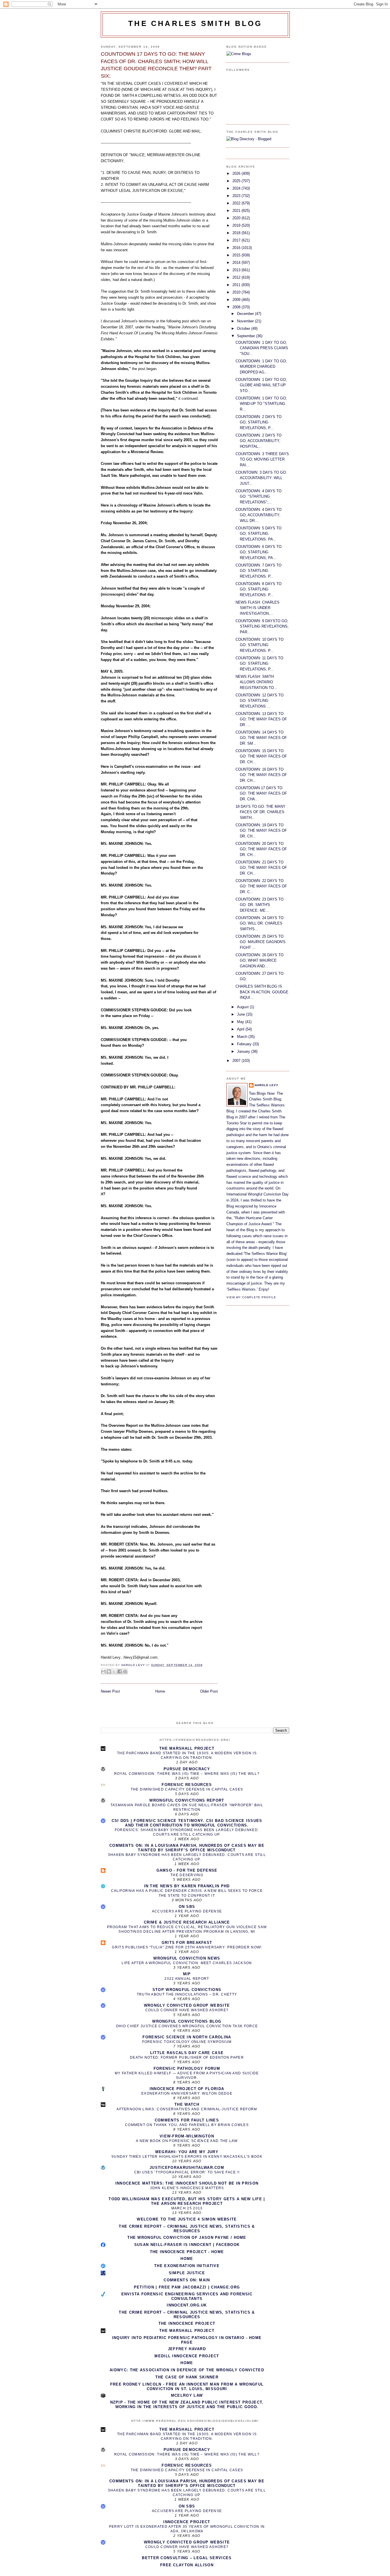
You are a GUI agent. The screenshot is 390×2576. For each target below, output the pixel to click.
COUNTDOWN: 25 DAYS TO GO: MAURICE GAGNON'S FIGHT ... (261, 942)
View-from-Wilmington (187, 2136)
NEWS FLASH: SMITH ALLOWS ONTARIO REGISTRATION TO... (256, 682)
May (241, 1022)
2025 (237, 181)
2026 (237, 173)
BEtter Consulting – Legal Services (187, 2558)
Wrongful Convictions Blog (187, 2021)
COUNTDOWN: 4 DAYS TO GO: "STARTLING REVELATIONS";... (259, 497)
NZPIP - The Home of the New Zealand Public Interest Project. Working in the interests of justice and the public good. (187, 2405)
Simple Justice (187, 2273)
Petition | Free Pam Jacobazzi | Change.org (187, 2287)
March (243, 1037)
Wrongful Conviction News (187, 1958)
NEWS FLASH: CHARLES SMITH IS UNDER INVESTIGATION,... (258, 608)
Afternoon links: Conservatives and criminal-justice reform (187, 2109)
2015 (237, 255)
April (241, 1029)
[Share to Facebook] (120, 1671)
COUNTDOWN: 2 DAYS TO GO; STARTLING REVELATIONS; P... (259, 422)
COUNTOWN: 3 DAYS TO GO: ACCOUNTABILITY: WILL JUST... (261, 478)
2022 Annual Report (187, 1979)
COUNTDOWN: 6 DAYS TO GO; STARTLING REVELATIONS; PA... (259, 552)
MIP (187, 1974)
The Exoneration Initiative (187, 2266)
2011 (237, 285)
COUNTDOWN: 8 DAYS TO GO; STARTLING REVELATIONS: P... (259, 589)
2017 (237, 240)
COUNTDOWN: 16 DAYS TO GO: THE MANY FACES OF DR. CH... (261, 775)
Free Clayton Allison (187, 2565)
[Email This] (103, 1671)
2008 (237, 307)
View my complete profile (251, 1297)
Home (160, 1691)
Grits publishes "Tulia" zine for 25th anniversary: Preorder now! (187, 1947)
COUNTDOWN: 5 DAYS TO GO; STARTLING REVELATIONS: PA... (259, 534)
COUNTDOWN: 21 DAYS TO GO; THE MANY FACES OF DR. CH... (261, 868)
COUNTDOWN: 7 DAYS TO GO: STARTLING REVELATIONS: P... (259, 571)
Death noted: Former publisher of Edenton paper (187, 2057)
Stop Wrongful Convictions (187, 1990)
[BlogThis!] (109, 1671)
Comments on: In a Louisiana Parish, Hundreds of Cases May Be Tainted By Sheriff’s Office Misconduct (187, 1848)
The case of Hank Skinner (187, 2377)
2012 (237, 277)
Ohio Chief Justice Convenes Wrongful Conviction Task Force (187, 2026)
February (245, 1044)
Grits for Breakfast (187, 1943)
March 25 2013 (187, 2208)
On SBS (187, 1907)
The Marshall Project (187, 1748)
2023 (237, 196)
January (244, 1051)
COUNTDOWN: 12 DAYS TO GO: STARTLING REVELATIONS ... (260, 701)
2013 (237, 270)
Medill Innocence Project (187, 2356)
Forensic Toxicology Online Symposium (187, 2042)
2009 (237, 300)
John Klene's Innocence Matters (187, 2188)
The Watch (187, 2104)
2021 (237, 211)
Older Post (209, 1691)
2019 (237, 225)
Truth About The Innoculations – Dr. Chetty (187, 1994)
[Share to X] (114, 1671)
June (242, 1014)
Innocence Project (187, 2522)
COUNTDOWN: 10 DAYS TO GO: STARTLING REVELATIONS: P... (260, 645)
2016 (237, 248)
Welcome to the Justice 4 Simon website (187, 2219)
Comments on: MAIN (187, 2280)
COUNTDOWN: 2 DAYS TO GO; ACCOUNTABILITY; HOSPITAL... (259, 441)
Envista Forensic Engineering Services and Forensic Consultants (187, 2296)
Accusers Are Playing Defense (187, 1911)
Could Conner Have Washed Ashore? (187, 2010)
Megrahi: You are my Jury (187, 2152)
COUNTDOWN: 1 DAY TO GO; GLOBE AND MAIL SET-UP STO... (261, 385)
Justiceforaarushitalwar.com (187, 2168)
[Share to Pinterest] (125, 1671)
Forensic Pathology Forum (187, 2068)
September (247, 336)
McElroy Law (187, 2395)
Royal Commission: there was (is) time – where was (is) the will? (187, 1774)
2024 (237, 188)
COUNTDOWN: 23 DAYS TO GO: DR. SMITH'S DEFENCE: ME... (260, 905)
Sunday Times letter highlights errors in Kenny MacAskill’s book (187, 2157)
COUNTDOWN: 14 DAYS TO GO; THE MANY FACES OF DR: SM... (261, 738)
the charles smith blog (195, 23)
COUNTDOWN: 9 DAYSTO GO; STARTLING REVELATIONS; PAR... (262, 626)
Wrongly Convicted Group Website (187, 2005)
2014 (237, 263)
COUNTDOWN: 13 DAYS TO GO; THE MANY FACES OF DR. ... (261, 719)
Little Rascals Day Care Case (187, 2053)
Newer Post (110, 1691)
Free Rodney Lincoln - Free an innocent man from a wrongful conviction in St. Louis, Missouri (187, 2387)
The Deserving (187, 1875)
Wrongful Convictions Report (187, 1800)
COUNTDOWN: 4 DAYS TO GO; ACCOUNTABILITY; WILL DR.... (259, 515)
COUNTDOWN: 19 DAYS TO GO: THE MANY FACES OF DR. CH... (261, 831)
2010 (237, 292)
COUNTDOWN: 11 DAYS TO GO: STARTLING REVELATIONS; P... (259, 664)
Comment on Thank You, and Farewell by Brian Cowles (187, 2125)
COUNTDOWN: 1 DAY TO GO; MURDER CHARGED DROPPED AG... (261, 367)
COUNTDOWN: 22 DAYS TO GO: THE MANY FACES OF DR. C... (261, 886)
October (244, 328)
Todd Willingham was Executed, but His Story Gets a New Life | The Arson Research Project (187, 2201)
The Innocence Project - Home (187, 2252)
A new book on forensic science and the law (187, 2141)
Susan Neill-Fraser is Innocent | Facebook (187, 2245)
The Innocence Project (187, 2323)
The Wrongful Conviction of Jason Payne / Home (187, 2238)
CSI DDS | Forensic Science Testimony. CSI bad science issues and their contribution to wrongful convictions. (187, 1823)
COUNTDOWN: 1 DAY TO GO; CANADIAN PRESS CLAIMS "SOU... (262, 348)
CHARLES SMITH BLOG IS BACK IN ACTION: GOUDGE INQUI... (262, 992)
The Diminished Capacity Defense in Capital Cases (187, 1789)
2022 (237, 203)
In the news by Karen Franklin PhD (187, 1886)
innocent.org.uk (187, 2305)
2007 (237, 1061)
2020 (237, 218)
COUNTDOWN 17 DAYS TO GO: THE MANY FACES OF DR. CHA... (261, 793)
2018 (237, 233)
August (243, 1007)
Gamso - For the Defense (187, 1870)
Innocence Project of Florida (187, 2089)
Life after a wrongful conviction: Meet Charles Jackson (187, 1963)
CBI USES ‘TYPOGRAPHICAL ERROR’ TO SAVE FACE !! (187, 2172)
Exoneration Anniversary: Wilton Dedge (187, 2093)
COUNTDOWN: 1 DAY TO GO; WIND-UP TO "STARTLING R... (261, 404)
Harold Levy (267, 1085)
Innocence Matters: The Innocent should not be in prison (187, 2183)
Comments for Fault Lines (187, 2120)
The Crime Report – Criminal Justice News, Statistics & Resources (187, 2229)
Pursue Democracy (187, 1769)
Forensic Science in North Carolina (187, 2037)
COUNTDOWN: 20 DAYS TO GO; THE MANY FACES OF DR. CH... (261, 849)
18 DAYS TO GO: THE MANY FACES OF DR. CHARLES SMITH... (261, 812)
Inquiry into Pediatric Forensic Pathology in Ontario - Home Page (187, 2340)
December (246, 314)
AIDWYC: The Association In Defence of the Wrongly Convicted (187, 2370)
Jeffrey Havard (187, 2349)
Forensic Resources (187, 1785)
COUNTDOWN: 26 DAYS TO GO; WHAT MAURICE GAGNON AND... (260, 961)
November (246, 321)
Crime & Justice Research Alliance (187, 1922)
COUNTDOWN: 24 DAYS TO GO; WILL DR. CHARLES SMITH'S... (260, 923)
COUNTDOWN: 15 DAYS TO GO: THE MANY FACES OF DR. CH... (261, 756)
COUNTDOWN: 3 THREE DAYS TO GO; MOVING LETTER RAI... (262, 459)
